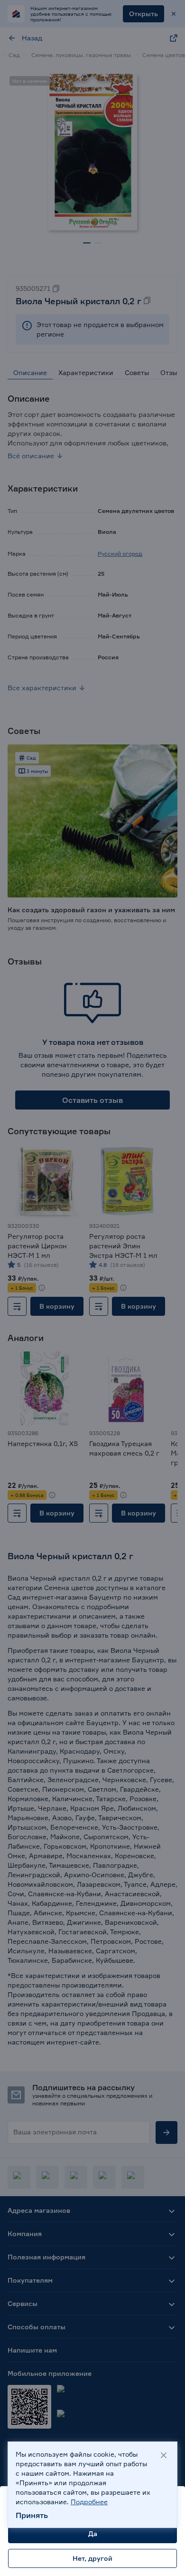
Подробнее (89, 2502)
